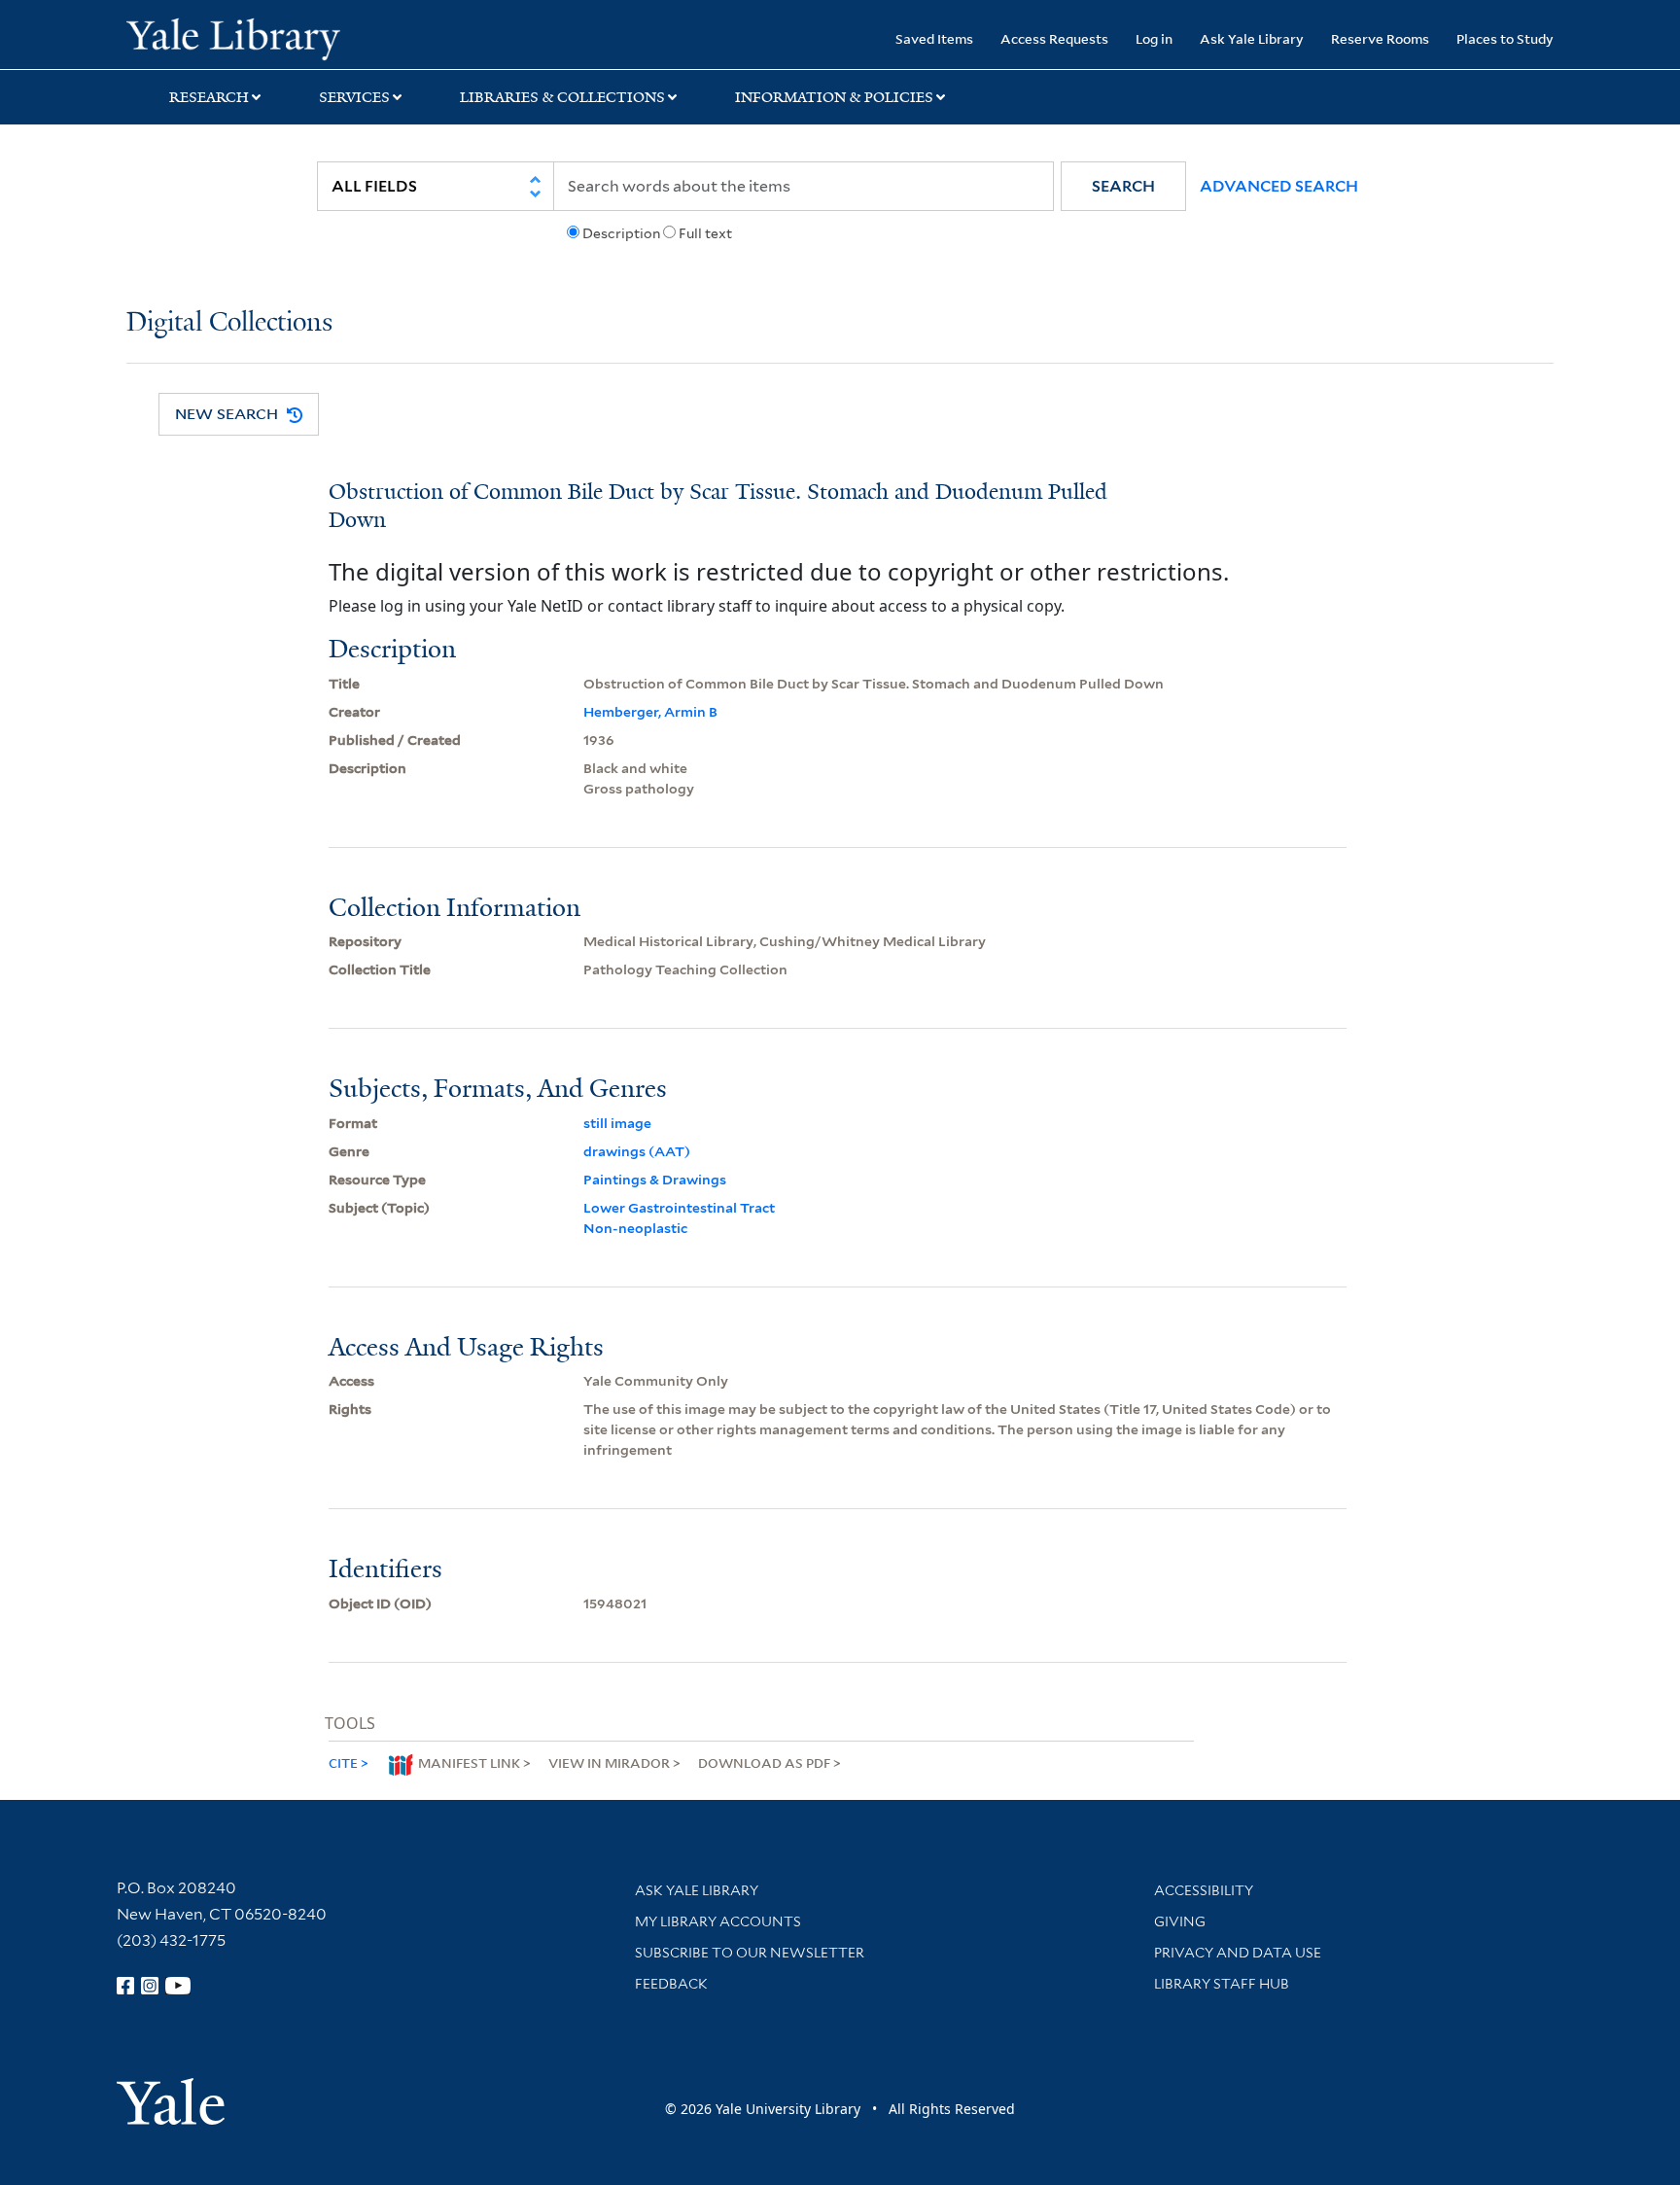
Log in (1154, 38)
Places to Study (1505, 38)
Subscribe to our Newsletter (750, 1953)
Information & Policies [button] (834, 97)
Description (621, 233)
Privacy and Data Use (1238, 1953)
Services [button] (354, 97)
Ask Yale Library (1252, 38)
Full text (705, 233)
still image (617, 1123)
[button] (1123, 186)
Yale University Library (233, 37)
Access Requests (1054, 38)
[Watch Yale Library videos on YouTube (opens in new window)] (178, 1986)
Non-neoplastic (635, 1228)
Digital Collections (229, 323)
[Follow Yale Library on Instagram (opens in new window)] (150, 1986)
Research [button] (209, 97)
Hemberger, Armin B (650, 712)
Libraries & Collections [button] (562, 97)
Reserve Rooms (1380, 38)
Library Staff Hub (1222, 1984)
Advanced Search (1279, 186)
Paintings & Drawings (655, 1180)
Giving (1180, 1921)
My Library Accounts (718, 1921)
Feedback (671, 1984)
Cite (343, 1762)
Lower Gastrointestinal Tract (679, 1208)
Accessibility (1204, 1890)
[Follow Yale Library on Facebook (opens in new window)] (125, 1986)
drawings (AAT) (637, 1151)
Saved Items (934, 38)
